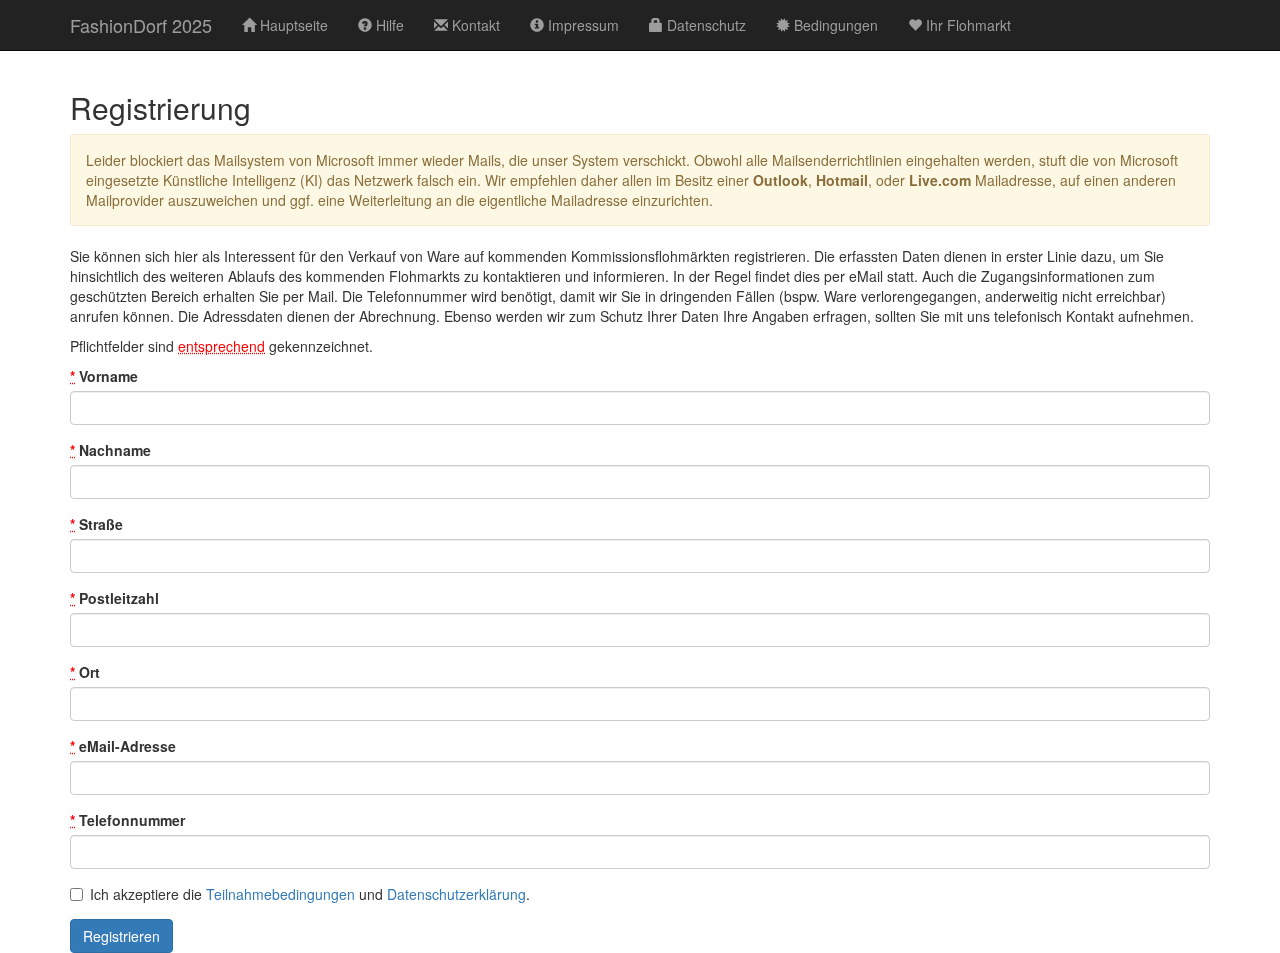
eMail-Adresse (123, 746)
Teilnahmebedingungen (280, 894)
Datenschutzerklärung (456, 894)
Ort (85, 672)
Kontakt (474, 25)
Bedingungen (834, 25)
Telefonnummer (127, 820)
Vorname (104, 376)
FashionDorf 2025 (141, 25)
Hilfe (388, 25)
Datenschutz (704, 25)
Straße (96, 524)
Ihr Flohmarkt (966, 25)
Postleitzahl (114, 598)
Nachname (110, 450)
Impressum (581, 25)
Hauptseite (292, 25)
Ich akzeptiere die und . (310, 894)
